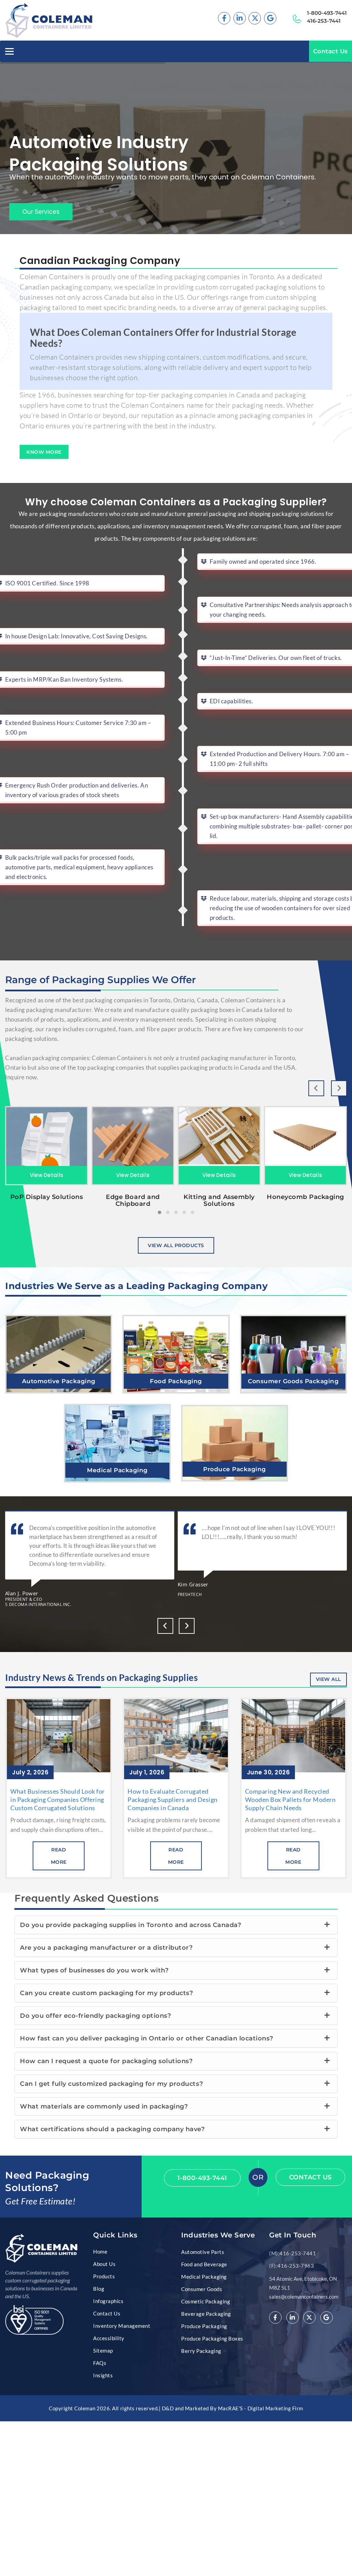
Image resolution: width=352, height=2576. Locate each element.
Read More (59, 1354)
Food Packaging (176, 1381)
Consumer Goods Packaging (293, 1381)
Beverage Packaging (206, 2314)
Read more (59, 1856)
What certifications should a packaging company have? (112, 2129)
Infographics (108, 2301)
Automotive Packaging (59, 1381)
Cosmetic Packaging (206, 2301)
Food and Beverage (204, 2264)
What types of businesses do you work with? (94, 1970)
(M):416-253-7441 (293, 2253)
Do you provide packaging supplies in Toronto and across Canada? (130, 1925)
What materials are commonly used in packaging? (104, 2106)
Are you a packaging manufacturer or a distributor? (106, 1948)
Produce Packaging (235, 1469)
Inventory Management (122, 2326)
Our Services (41, 212)
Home (100, 2252)
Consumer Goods (202, 2289)
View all (328, 1679)
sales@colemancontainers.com (304, 2297)
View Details (47, 1175)
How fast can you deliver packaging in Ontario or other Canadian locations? (147, 2038)
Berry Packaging (201, 2351)
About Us (104, 2264)
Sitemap (103, 2351)
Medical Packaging (117, 1470)
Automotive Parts (203, 2252)
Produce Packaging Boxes (212, 2338)
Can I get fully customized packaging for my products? (111, 2084)
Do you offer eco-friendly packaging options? (95, 2016)
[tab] (176, 1925)
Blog (99, 2289)
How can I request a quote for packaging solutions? (106, 2061)
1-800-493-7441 (327, 13)
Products (104, 2276)
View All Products (176, 1245)
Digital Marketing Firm (275, 2408)
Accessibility (109, 2338)
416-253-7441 (324, 21)
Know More (44, 452)
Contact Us (331, 51)
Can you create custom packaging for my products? (106, 1993)
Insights (103, 2375)
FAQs (100, 2363)
